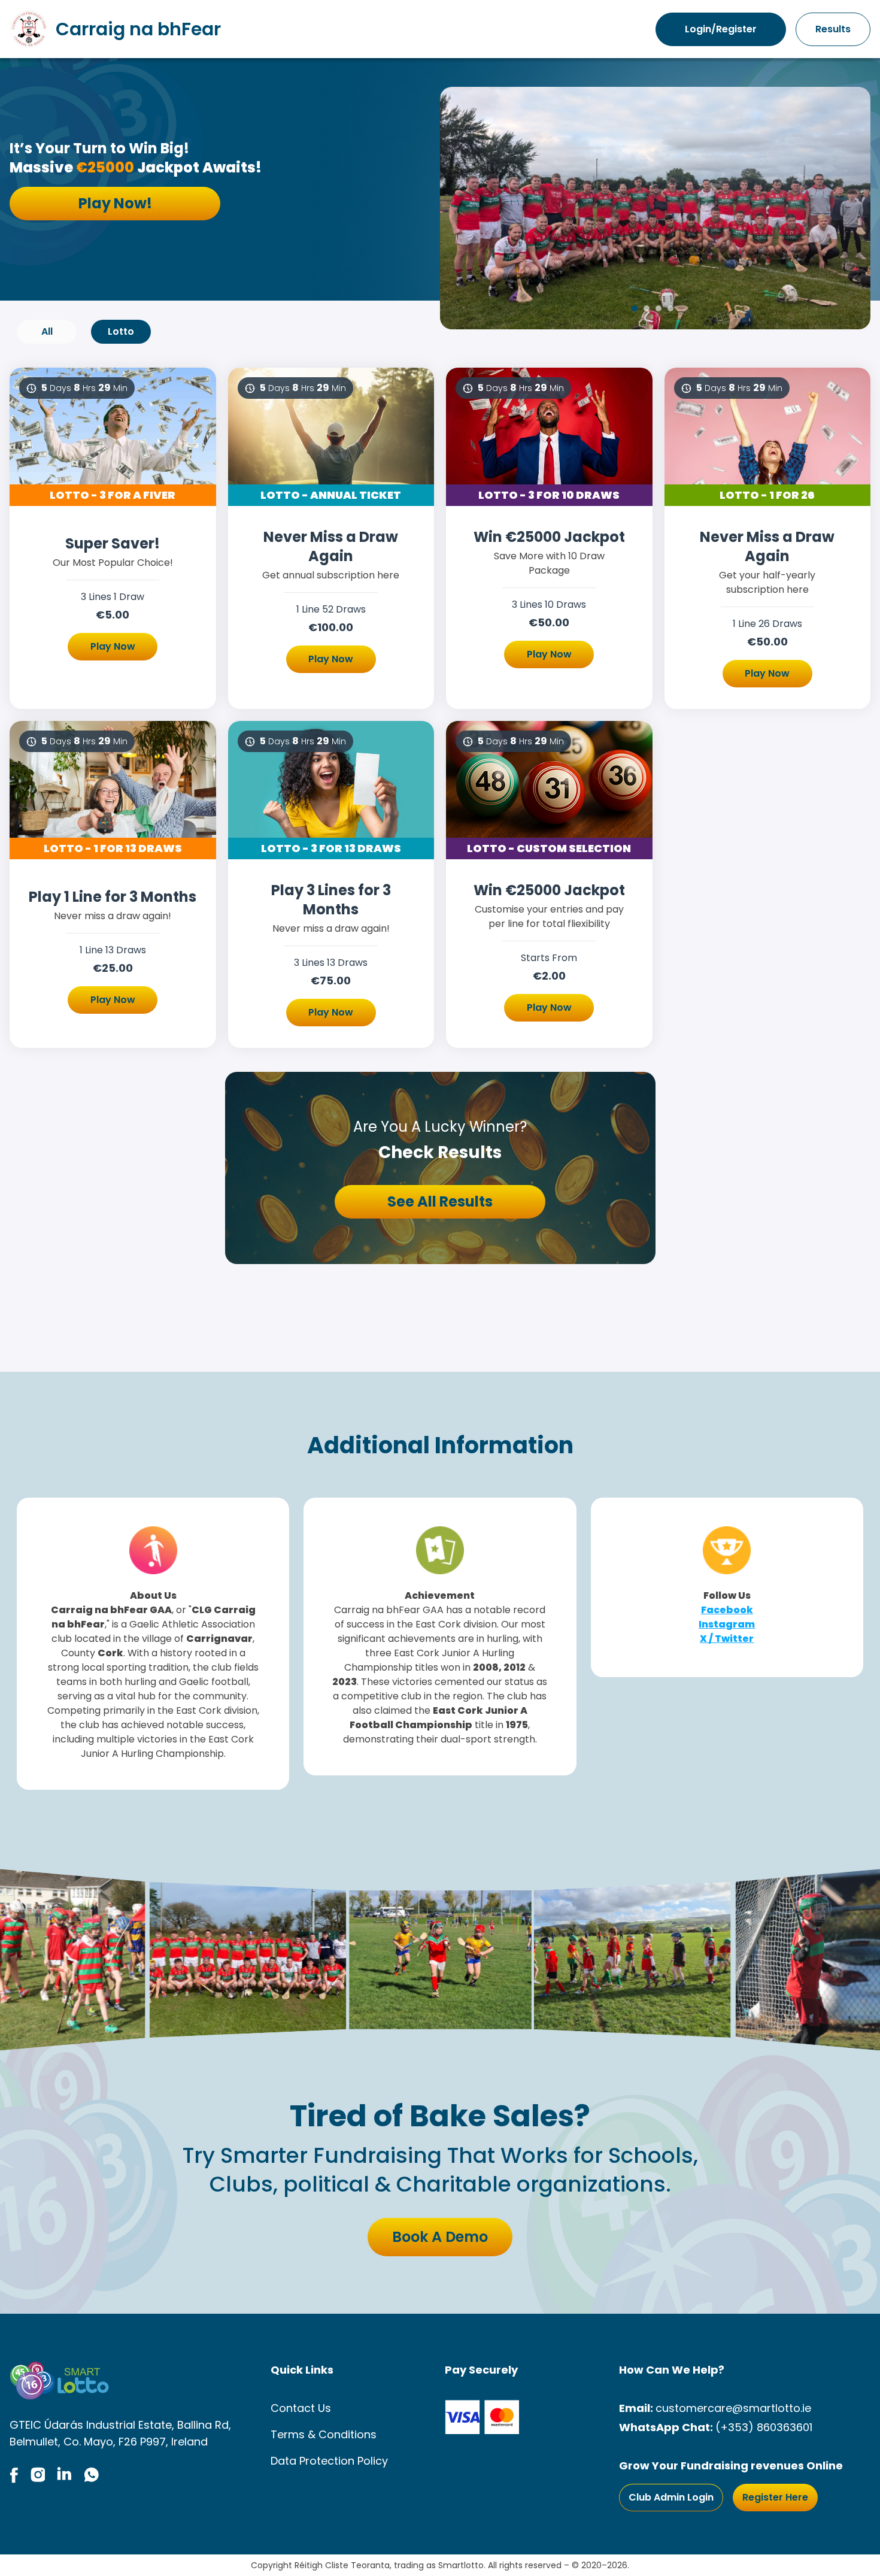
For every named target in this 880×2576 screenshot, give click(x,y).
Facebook (727, 1610)
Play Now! (115, 203)
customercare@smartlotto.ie (733, 2408)
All (47, 331)
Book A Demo (440, 2237)
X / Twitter (727, 1639)
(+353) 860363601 (764, 2427)
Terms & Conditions (324, 2434)
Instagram (727, 1624)
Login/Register (721, 29)
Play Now (113, 646)
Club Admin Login (671, 2497)
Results (833, 29)
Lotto (121, 331)
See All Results (440, 1201)
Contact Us (301, 2408)
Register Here (775, 2497)
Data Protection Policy (329, 2461)
